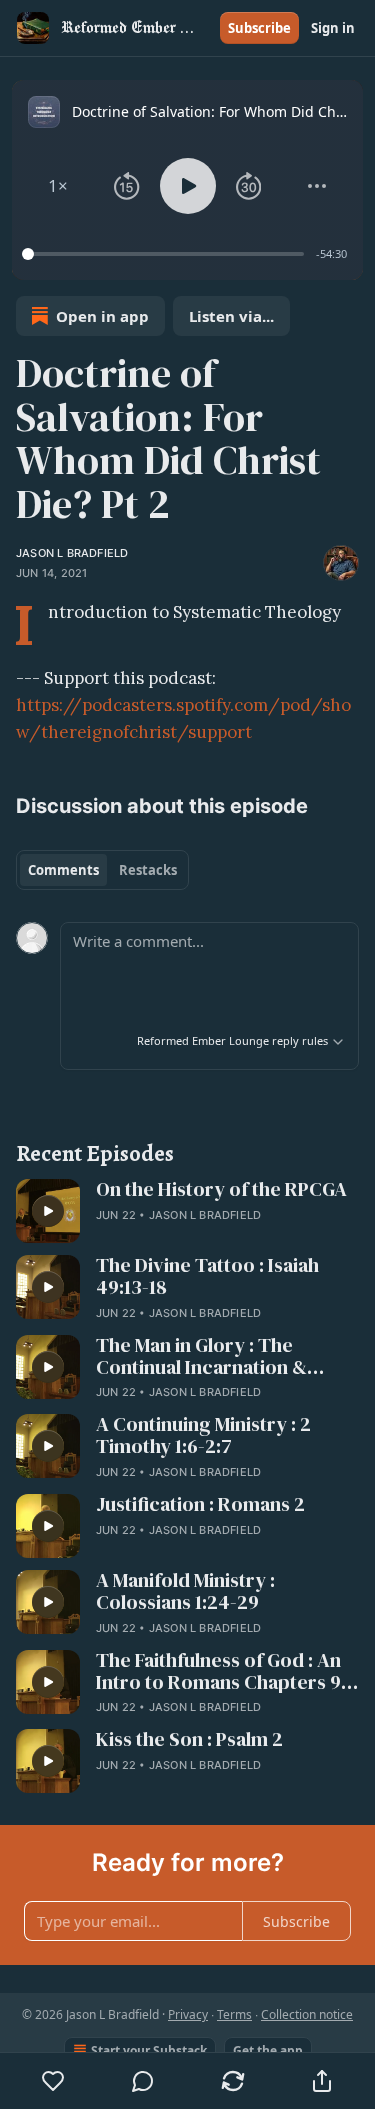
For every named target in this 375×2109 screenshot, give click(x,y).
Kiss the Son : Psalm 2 (189, 1740)
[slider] (166, 254)
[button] (58, 186)
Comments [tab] (63, 870)
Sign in (333, 28)
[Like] (53, 2081)
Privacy (188, 2014)
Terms (234, 2014)
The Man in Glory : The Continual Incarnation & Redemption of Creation (204, 1357)
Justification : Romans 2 (200, 1505)
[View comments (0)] (144, 2081)
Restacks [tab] (148, 870)
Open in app (102, 316)
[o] (48, 1211)
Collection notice (307, 2014)
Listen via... (231, 316)
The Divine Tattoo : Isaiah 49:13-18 (207, 1277)
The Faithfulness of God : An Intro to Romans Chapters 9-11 (222, 1672)
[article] (187, 1211)
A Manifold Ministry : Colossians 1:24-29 (185, 1592)
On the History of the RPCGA (221, 1190)
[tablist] (102, 870)
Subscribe (259, 28)
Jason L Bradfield (72, 553)
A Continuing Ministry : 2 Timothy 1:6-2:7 (203, 1436)
